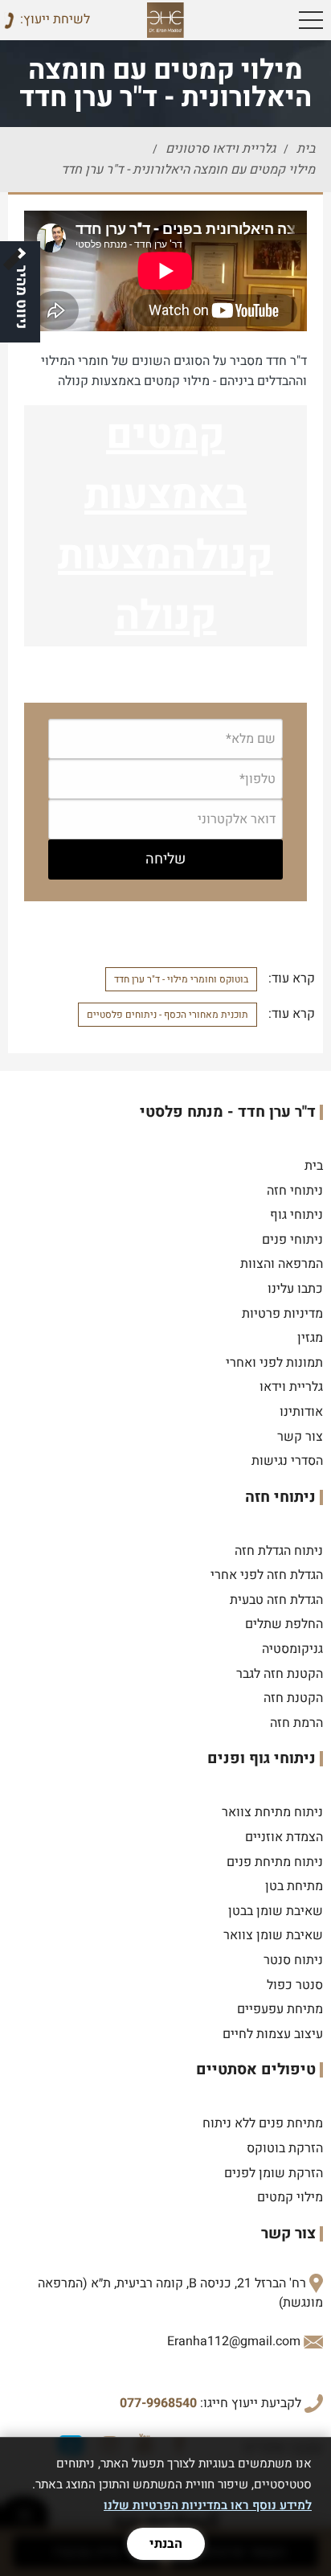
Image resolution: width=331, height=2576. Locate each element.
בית (314, 1166)
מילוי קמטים (290, 2197)
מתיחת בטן (294, 1886)
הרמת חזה (296, 1723)
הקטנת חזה (293, 1698)
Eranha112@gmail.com (234, 2341)
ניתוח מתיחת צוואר (272, 1812)
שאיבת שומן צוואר (273, 1935)
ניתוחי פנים (292, 1240)
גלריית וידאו (291, 1387)
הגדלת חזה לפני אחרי (267, 1575)
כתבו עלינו (295, 1289)
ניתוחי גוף (296, 1215)
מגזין (310, 1338)
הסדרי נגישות (287, 1461)
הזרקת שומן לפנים (274, 2173)
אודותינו (301, 1412)
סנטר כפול (295, 1985)
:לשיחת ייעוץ (55, 19)
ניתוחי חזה (295, 1191)
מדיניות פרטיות (282, 1314)
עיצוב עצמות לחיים (273, 2034)
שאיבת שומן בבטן (276, 1911)
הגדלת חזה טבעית (276, 1600)
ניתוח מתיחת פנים (275, 1862)
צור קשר (300, 1437)
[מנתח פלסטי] (166, 20)
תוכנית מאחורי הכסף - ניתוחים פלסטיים (168, 1015)
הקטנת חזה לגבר (280, 1674)
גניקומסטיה (292, 1649)
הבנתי (166, 2544)
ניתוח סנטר (293, 1960)
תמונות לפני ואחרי (274, 1363)
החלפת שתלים (284, 1624)
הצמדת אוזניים (284, 1837)
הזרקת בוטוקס (285, 2148)
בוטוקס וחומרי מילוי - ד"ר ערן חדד (181, 979)
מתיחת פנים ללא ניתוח (263, 2123)
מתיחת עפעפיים (280, 2009)
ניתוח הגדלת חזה (279, 1551)
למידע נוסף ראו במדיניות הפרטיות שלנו (208, 2505)
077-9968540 (158, 2403)
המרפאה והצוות (282, 1264)
